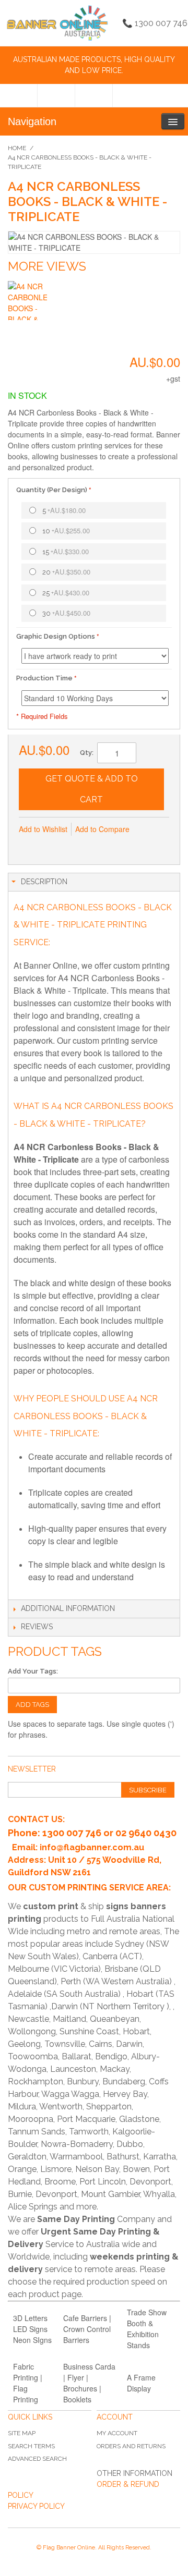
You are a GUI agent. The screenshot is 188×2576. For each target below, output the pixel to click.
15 (66, 551)
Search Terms (31, 2446)
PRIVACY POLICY (36, 2506)
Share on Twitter (71, 846)
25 (66, 593)
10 (66, 530)
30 (66, 613)
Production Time (44, 678)
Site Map (22, 2433)
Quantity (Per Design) (52, 490)
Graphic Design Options (56, 636)
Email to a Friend (29, 846)
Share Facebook (50, 846)
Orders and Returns (131, 2446)
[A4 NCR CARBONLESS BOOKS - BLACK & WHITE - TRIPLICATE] (27, 301)
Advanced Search (37, 2459)
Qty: (87, 753)
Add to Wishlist (43, 829)
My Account (117, 2433)
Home (17, 148)
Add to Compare (102, 829)
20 (66, 572)
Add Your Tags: (33, 1671)
